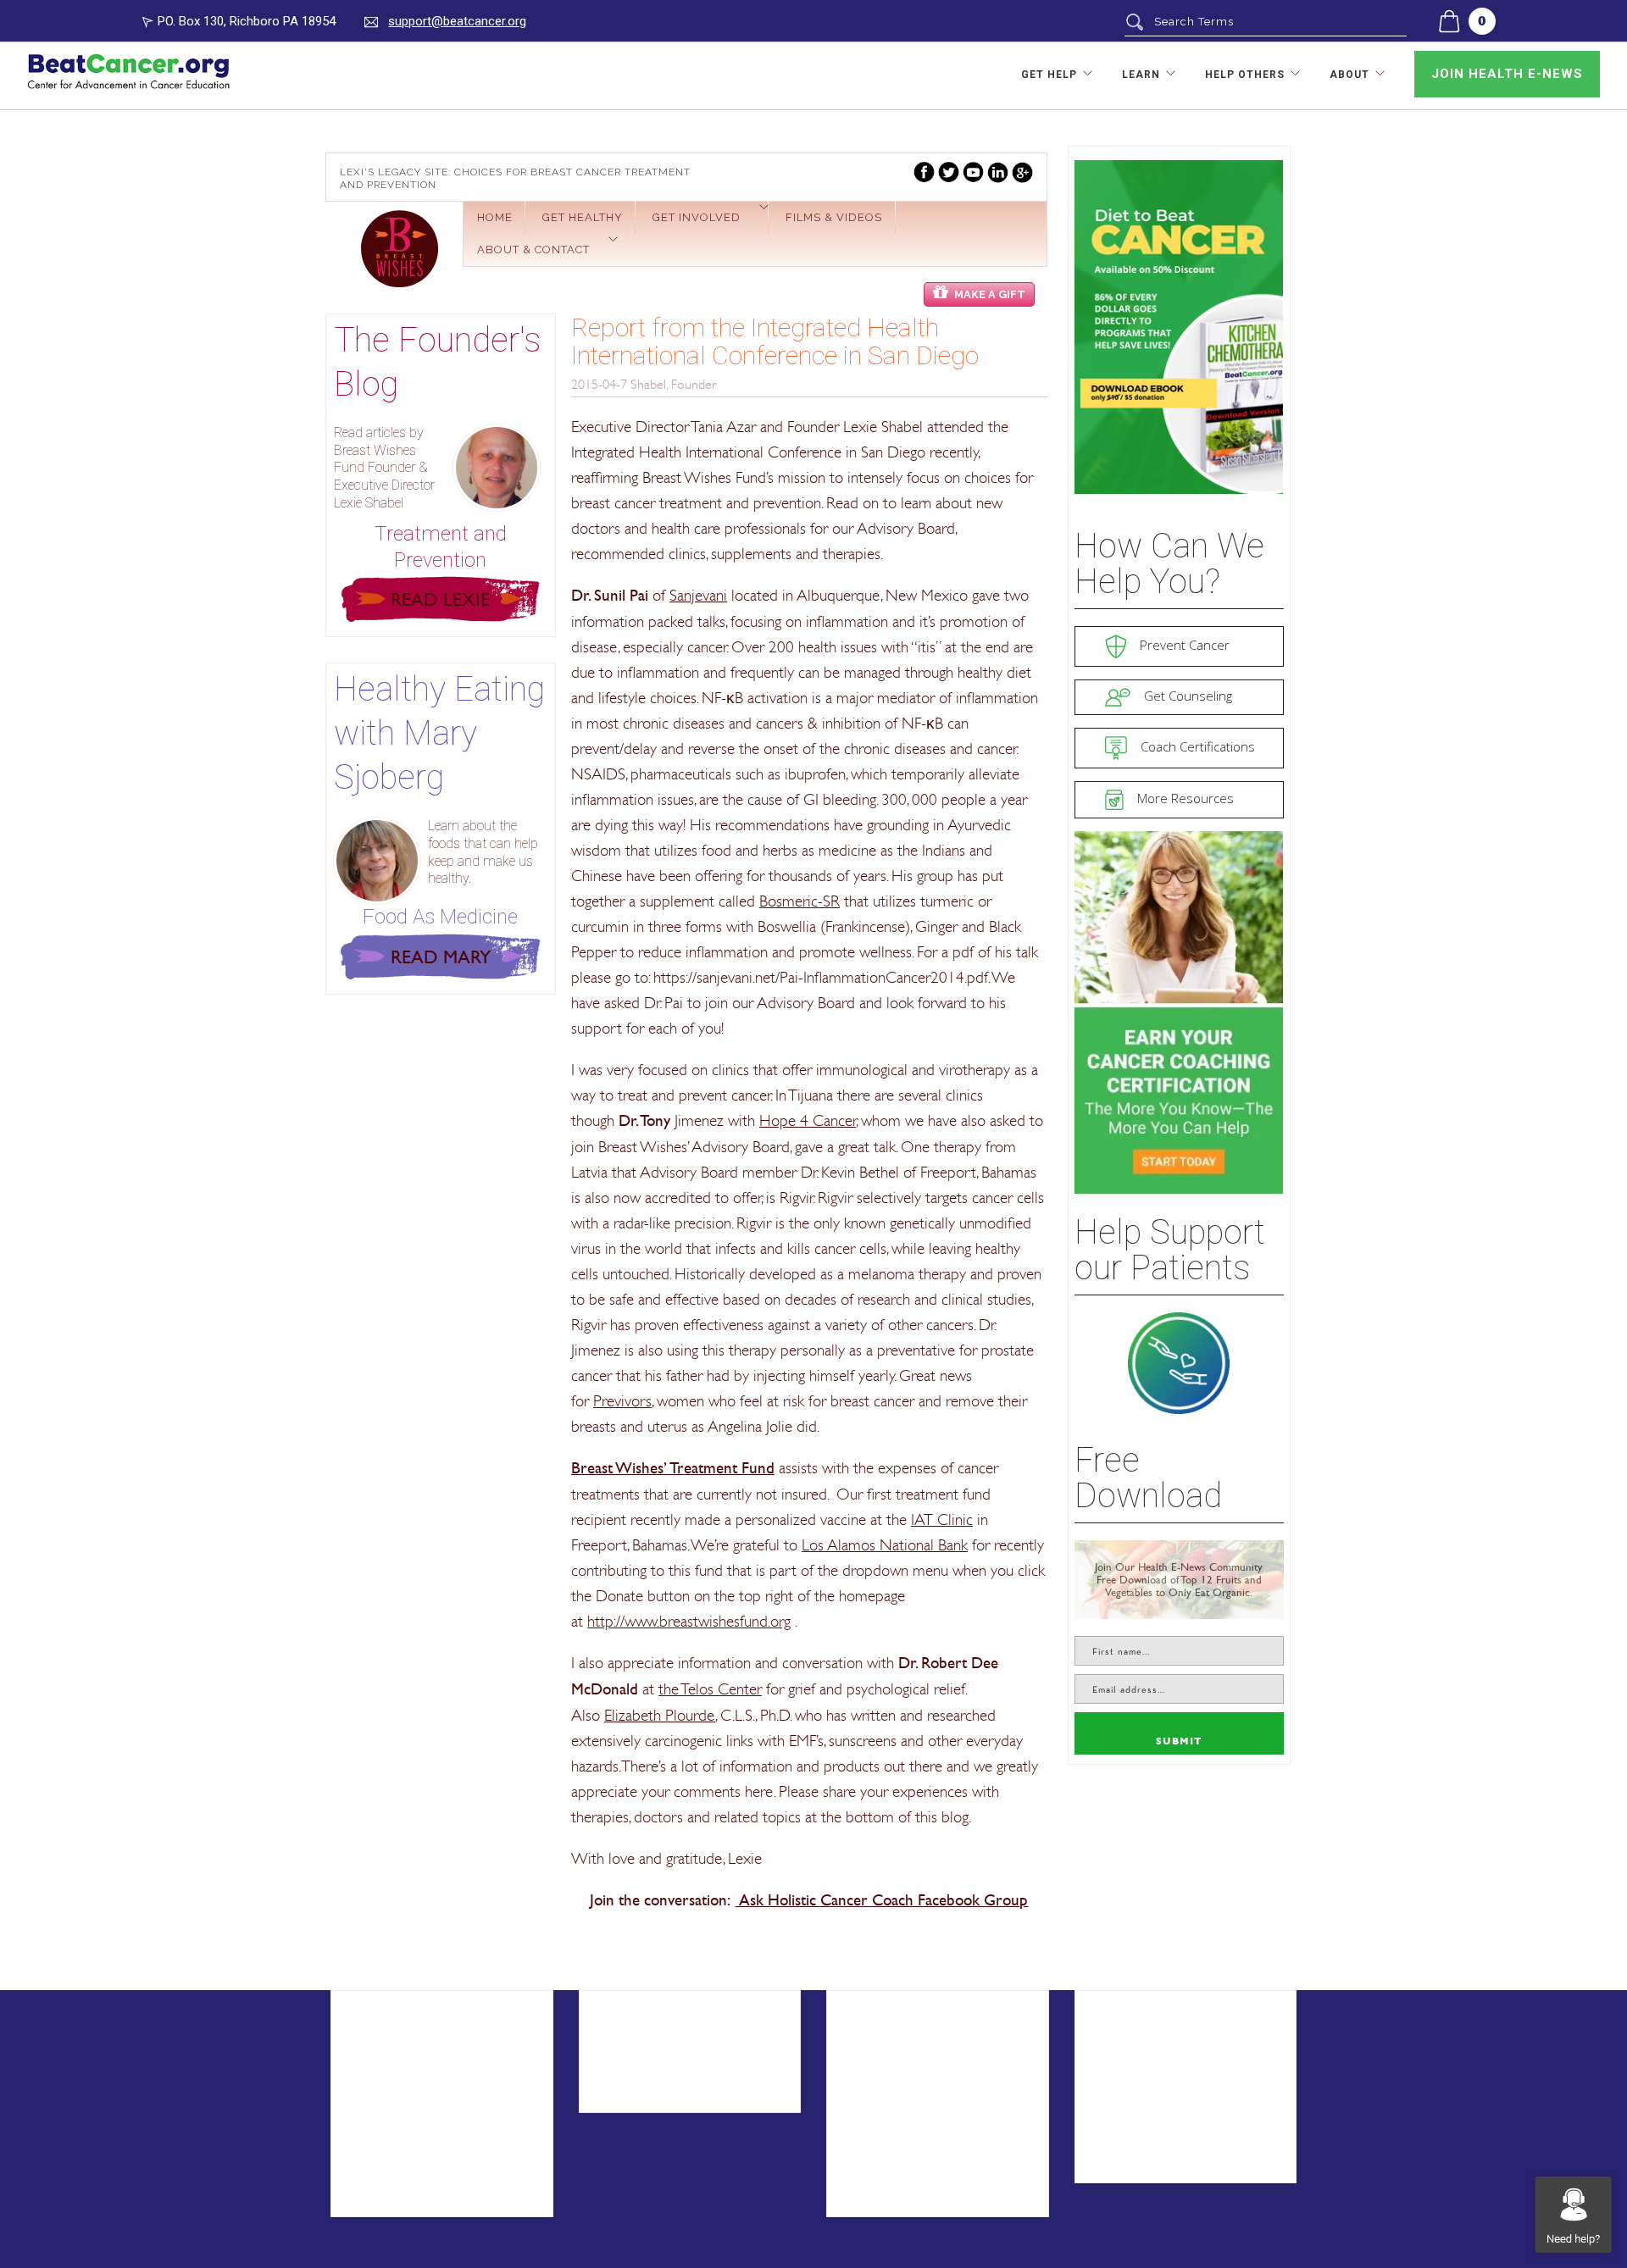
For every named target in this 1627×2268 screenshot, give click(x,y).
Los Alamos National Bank (885, 1544)
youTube (973, 172)
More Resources (1184, 798)
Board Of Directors (411, 2199)
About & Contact (533, 250)
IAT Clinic (942, 1519)
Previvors (622, 1400)
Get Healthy (583, 217)
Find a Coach (1135, 2042)
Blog (610, 2042)
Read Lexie (440, 600)
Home (495, 217)
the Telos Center (710, 1689)
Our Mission (386, 2146)
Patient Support (400, 2042)
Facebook (924, 172)
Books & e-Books (654, 2068)
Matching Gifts (891, 2173)
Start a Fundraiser (904, 2068)
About (1349, 75)
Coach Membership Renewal (1186, 2112)
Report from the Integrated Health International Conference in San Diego (775, 341)
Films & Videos (834, 217)
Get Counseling (1186, 696)
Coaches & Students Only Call (1190, 2164)
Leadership (384, 2173)
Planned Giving (892, 2146)
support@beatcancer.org (457, 21)
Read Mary (441, 957)
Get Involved (697, 217)
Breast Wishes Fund (400, 249)
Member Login (1138, 2138)
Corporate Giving (900, 2120)
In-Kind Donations (902, 2199)
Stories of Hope (401, 2068)
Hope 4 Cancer (808, 1120)
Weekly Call (386, 2094)
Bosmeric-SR (800, 901)
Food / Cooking (647, 2094)
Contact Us (385, 2120)
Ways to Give (889, 2094)
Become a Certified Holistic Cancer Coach (1183, 2077)
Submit (1179, 1741)
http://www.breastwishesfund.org (689, 1621)
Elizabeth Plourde (660, 1715)
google (1022, 172)
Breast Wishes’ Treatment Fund (673, 1468)
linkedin (998, 172)
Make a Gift (990, 294)
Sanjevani (698, 595)
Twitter (949, 172)
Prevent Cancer (1183, 645)
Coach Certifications (1196, 746)
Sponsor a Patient (904, 2042)
